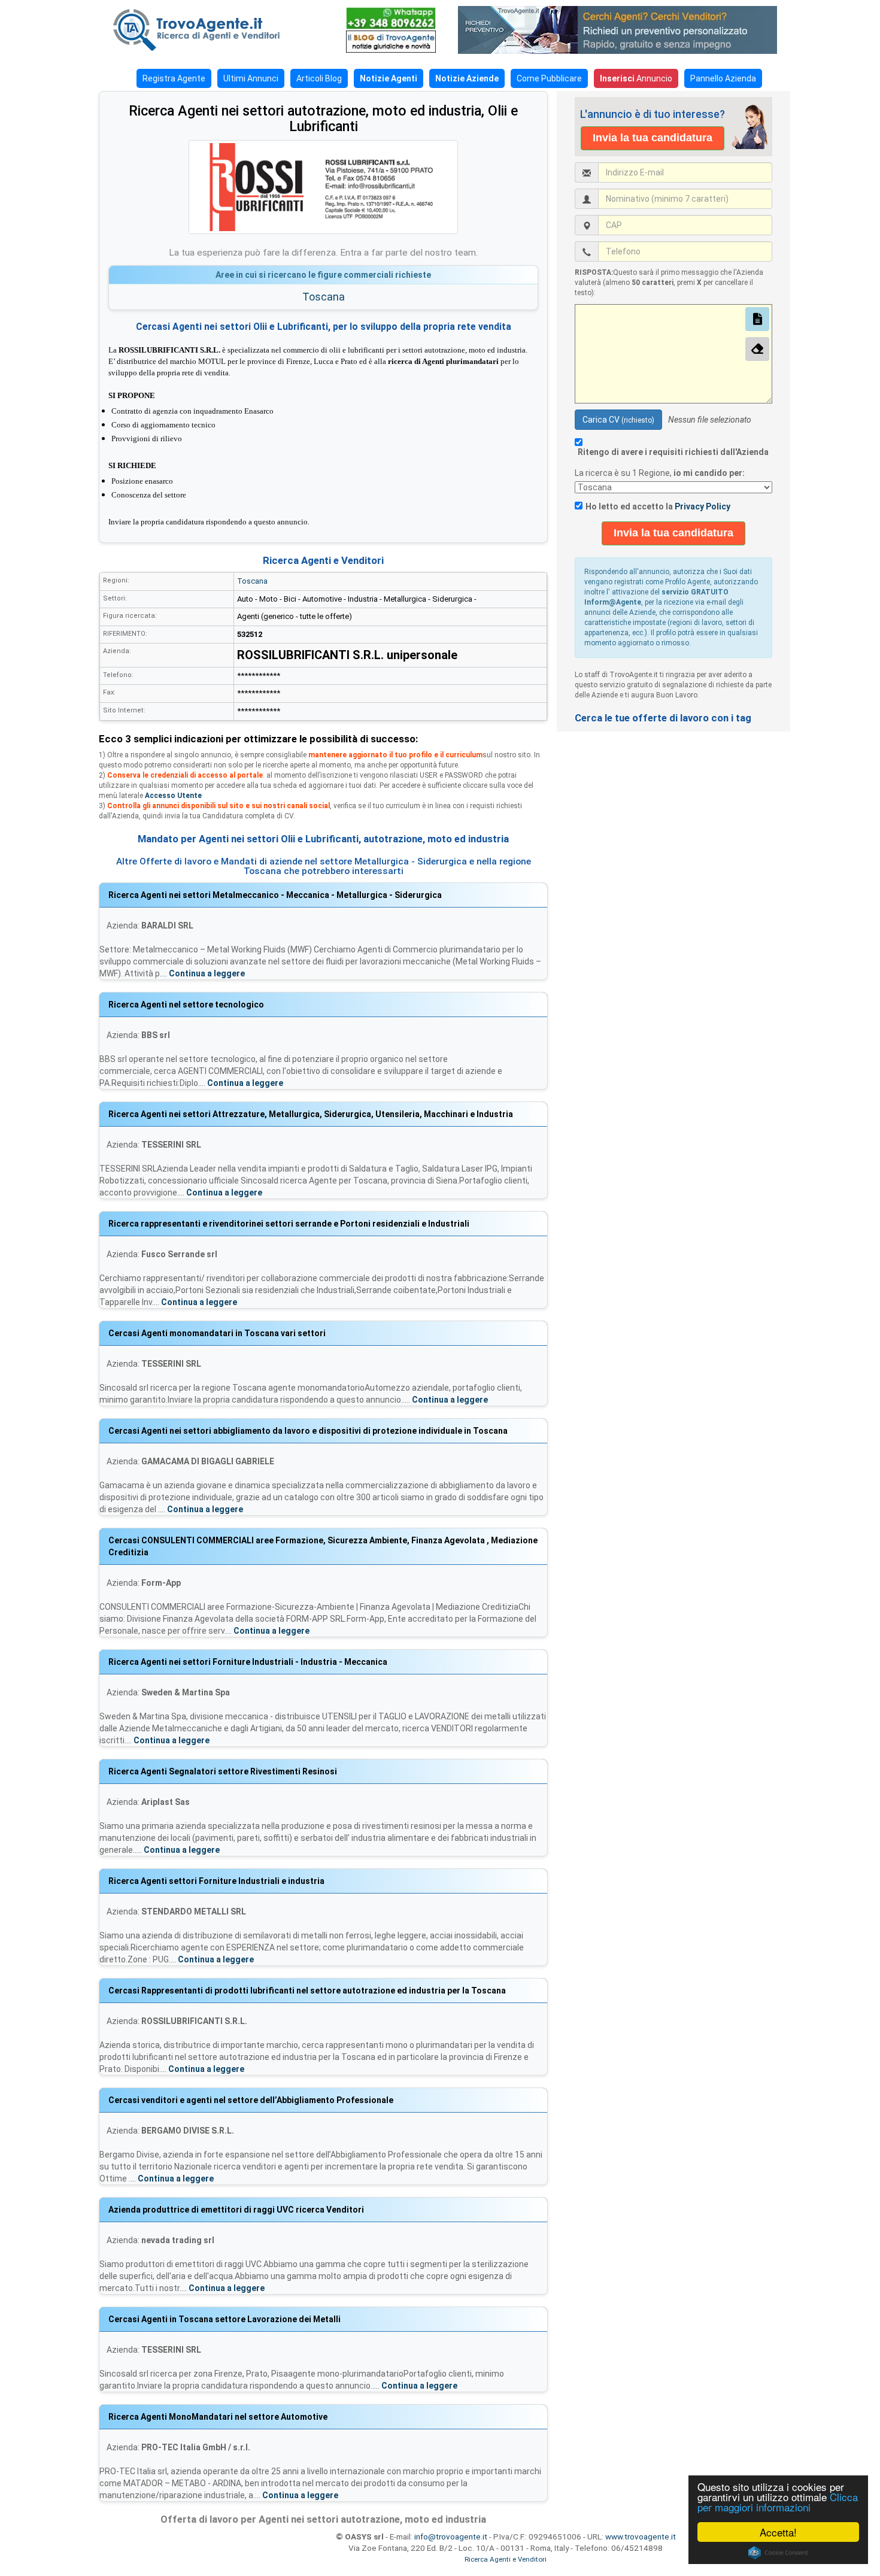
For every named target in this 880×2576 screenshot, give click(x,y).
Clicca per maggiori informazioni (778, 2502)
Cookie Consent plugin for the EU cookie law (778, 2553)
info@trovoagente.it (451, 2536)
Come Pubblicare (549, 78)
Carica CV (618, 420)
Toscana (324, 297)
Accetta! (778, 2532)
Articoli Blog (319, 78)
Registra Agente (174, 78)
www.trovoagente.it (641, 2536)
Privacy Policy (703, 506)
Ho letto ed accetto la (658, 506)
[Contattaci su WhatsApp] (391, 18)
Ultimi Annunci (251, 78)
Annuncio (636, 78)
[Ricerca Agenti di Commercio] (624, 30)
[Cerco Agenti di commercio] (216, 30)
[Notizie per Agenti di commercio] (391, 42)
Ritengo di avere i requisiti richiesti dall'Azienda (673, 452)
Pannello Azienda (723, 78)
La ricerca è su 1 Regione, (661, 473)
